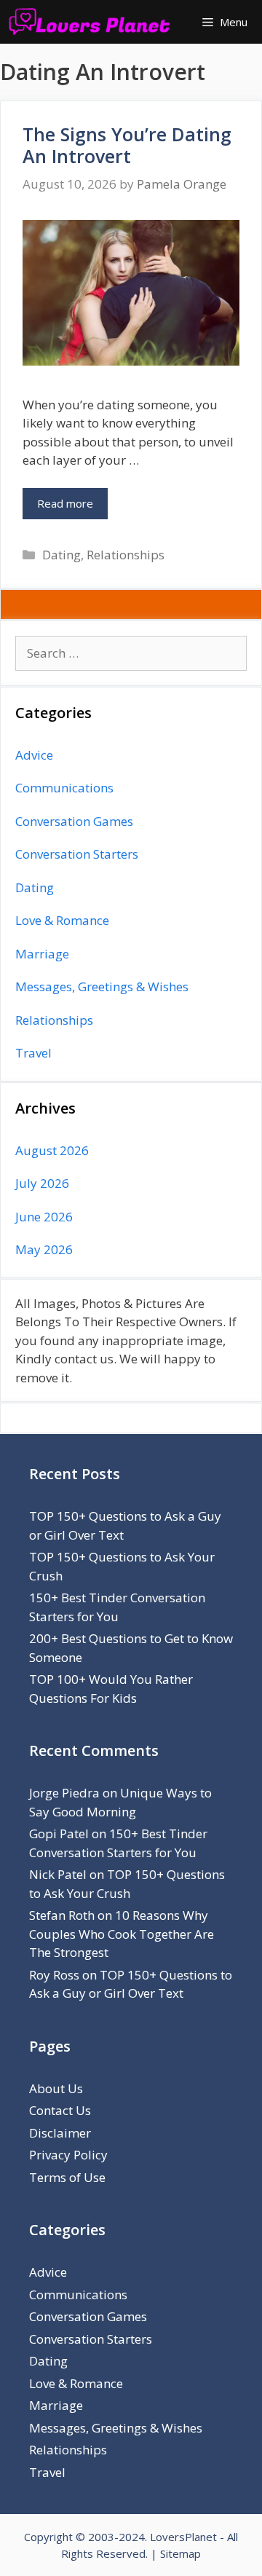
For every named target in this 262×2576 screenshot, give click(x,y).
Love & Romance (62, 920)
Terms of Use (67, 2177)
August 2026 (52, 1150)
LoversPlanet (183, 2537)
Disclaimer (60, 2133)
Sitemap (180, 2553)
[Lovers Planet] (93, 22)
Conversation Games (74, 821)
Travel (33, 1053)
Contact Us (60, 2110)
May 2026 (44, 1249)
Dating (61, 555)
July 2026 (42, 1183)
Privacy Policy (68, 2155)
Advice (34, 755)
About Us (56, 2088)
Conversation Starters (77, 854)
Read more (65, 503)
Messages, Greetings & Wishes (102, 986)
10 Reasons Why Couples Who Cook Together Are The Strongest (122, 1934)
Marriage (42, 954)
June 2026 (44, 1217)
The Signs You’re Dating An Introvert (127, 145)
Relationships (126, 555)
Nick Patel (58, 1874)
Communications (64, 788)
